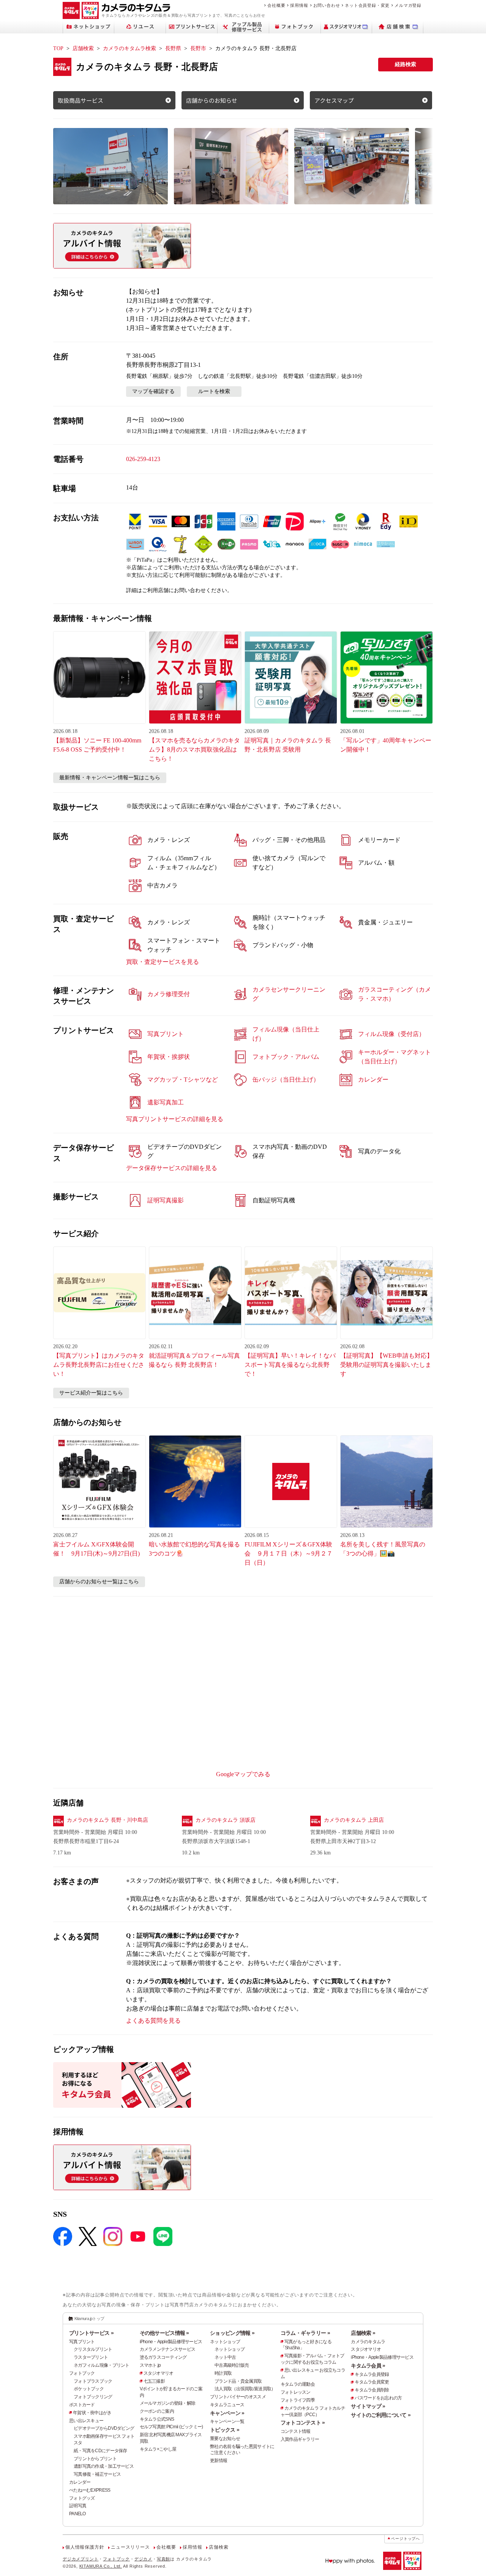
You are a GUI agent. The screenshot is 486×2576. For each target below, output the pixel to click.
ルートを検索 (214, 391)
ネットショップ (225, 2342)
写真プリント (82, 2342)
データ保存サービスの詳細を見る (172, 1168)
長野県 (173, 48)
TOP (58, 48)
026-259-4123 (143, 459)
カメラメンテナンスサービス (168, 2349)
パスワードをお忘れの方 (378, 2398)
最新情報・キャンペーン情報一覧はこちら (110, 778)
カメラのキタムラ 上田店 (354, 1820)
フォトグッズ (82, 2498)
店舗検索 (83, 48)
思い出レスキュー (86, 2421)
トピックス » (225, 2430)
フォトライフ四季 (298, 2400)
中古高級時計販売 (232, 2365)
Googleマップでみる (243, 1774)
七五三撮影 (154, 2381)
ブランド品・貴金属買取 (238, 2381)
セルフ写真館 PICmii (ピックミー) (171, 2427)
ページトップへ (406, 2539)
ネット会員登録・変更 (367, 5)
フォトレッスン (296, 2392)
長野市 (198, 48)
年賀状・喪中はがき (92, 2413)
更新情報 (219, 2461)
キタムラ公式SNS (157, 2419)
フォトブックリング (93, 2397)
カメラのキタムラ (368, 2342)
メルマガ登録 (408, 5)
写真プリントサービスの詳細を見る (175, 1119)
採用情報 (299, 5)
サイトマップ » (368, 2406)
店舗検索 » (363, 2333)
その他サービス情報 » (164, 2333)
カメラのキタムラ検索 (129, 48)
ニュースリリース (130, 2547)
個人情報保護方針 (85, 2547)
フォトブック (82, 2373)
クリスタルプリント (93, 2349)
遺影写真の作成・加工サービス (104, 2466)
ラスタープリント (91, 2357)
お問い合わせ (327, 5)
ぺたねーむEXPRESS (90, 2490)
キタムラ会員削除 (372, 2390)
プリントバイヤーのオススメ (238, 2397)
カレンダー (80, 2482)
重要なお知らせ (225, 2439)
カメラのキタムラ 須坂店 (226, 1820)
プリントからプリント (95, 2459)
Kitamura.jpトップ (89, 2319)
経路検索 (406, 64)
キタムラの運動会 (298, 2384)
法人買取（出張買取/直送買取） (245, 2389)
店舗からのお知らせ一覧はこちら (99, 1582)
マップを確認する (153, 391)
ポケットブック (89, 2389)
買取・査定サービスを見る (163, 962)
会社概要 (276, 5)
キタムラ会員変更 (372, 2382)
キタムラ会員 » (368, 2366)
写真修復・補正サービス (97, 2474)
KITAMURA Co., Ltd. (101, 2566)
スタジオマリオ (159, 2373)
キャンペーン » (227, 2413)
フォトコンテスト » (303, 2423)
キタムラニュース (227, 2405)
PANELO (77, 2514)
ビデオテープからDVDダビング (104, 2428)
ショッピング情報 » (232, 2333)
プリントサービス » (91, 2333)
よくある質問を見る (153, 2021)
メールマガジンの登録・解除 (168, 2403)
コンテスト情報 (296, 2431)
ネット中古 (225, 2357)
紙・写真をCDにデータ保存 (100, 2451)
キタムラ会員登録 (372, 2374)
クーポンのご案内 (157, 2411)
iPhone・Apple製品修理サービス (171, 2342)
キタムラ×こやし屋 (158, 2449)
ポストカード (82, 2405)
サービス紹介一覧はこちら (91, 1393)
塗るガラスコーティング (163, 2357)
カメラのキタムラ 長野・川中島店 (107, 1820)
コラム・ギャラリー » (305, 2333)
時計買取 (223, 2373)
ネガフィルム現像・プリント (102, 2365)
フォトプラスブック (93, 2381)
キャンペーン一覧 (227, 2421)
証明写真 (78, 2506)
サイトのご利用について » (381, 2415)
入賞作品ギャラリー (300, 2439)
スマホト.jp (150, 2365)
